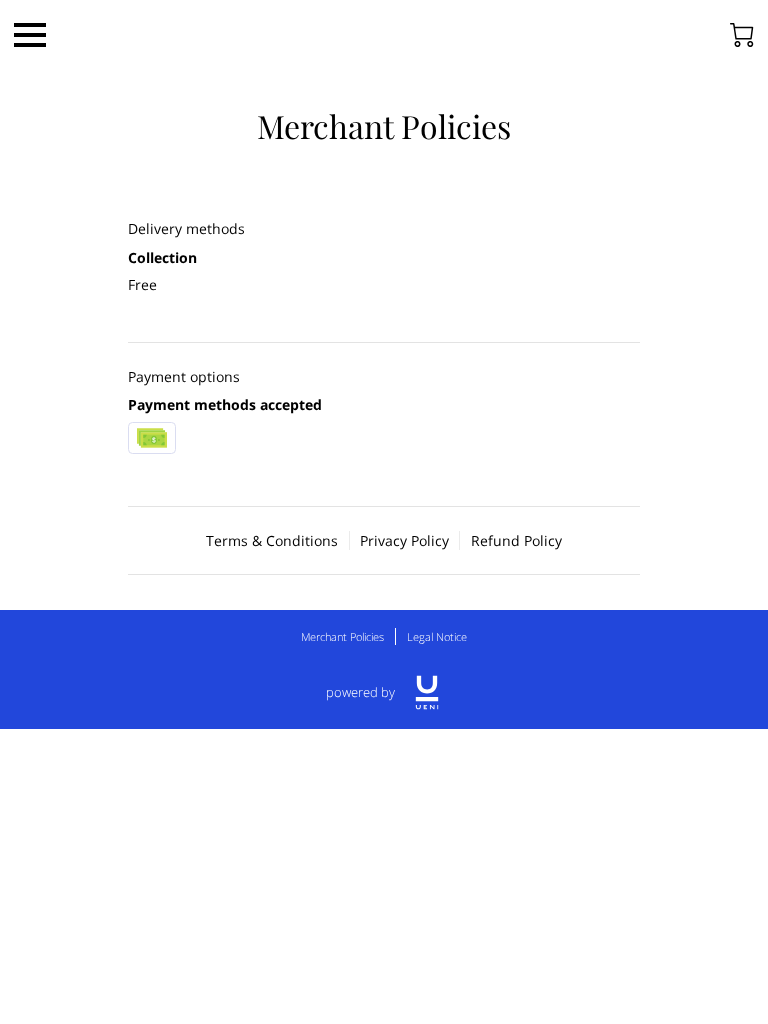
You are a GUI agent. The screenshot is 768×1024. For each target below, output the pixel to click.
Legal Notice (437, 636)
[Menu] (30, 35)
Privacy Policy (404, 540)
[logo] (427, 692)
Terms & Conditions (272, 540)
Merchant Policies (342, 636)
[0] (742, 35)
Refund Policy (516, 540)
